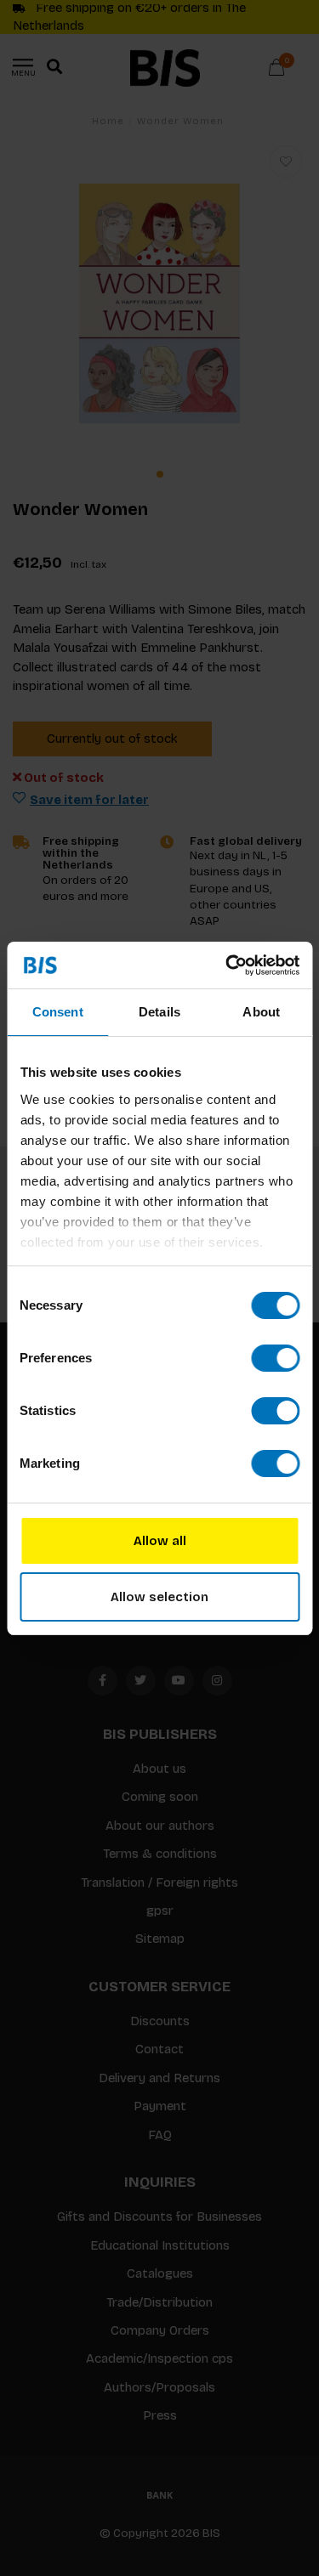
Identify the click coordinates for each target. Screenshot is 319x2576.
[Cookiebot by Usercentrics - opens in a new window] (227, 965)
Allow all (160, 1541)
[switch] (275, 1358)
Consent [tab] (58, 1012)
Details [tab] (159, 1012)
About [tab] (261, 1012)
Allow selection (159, 1597)
